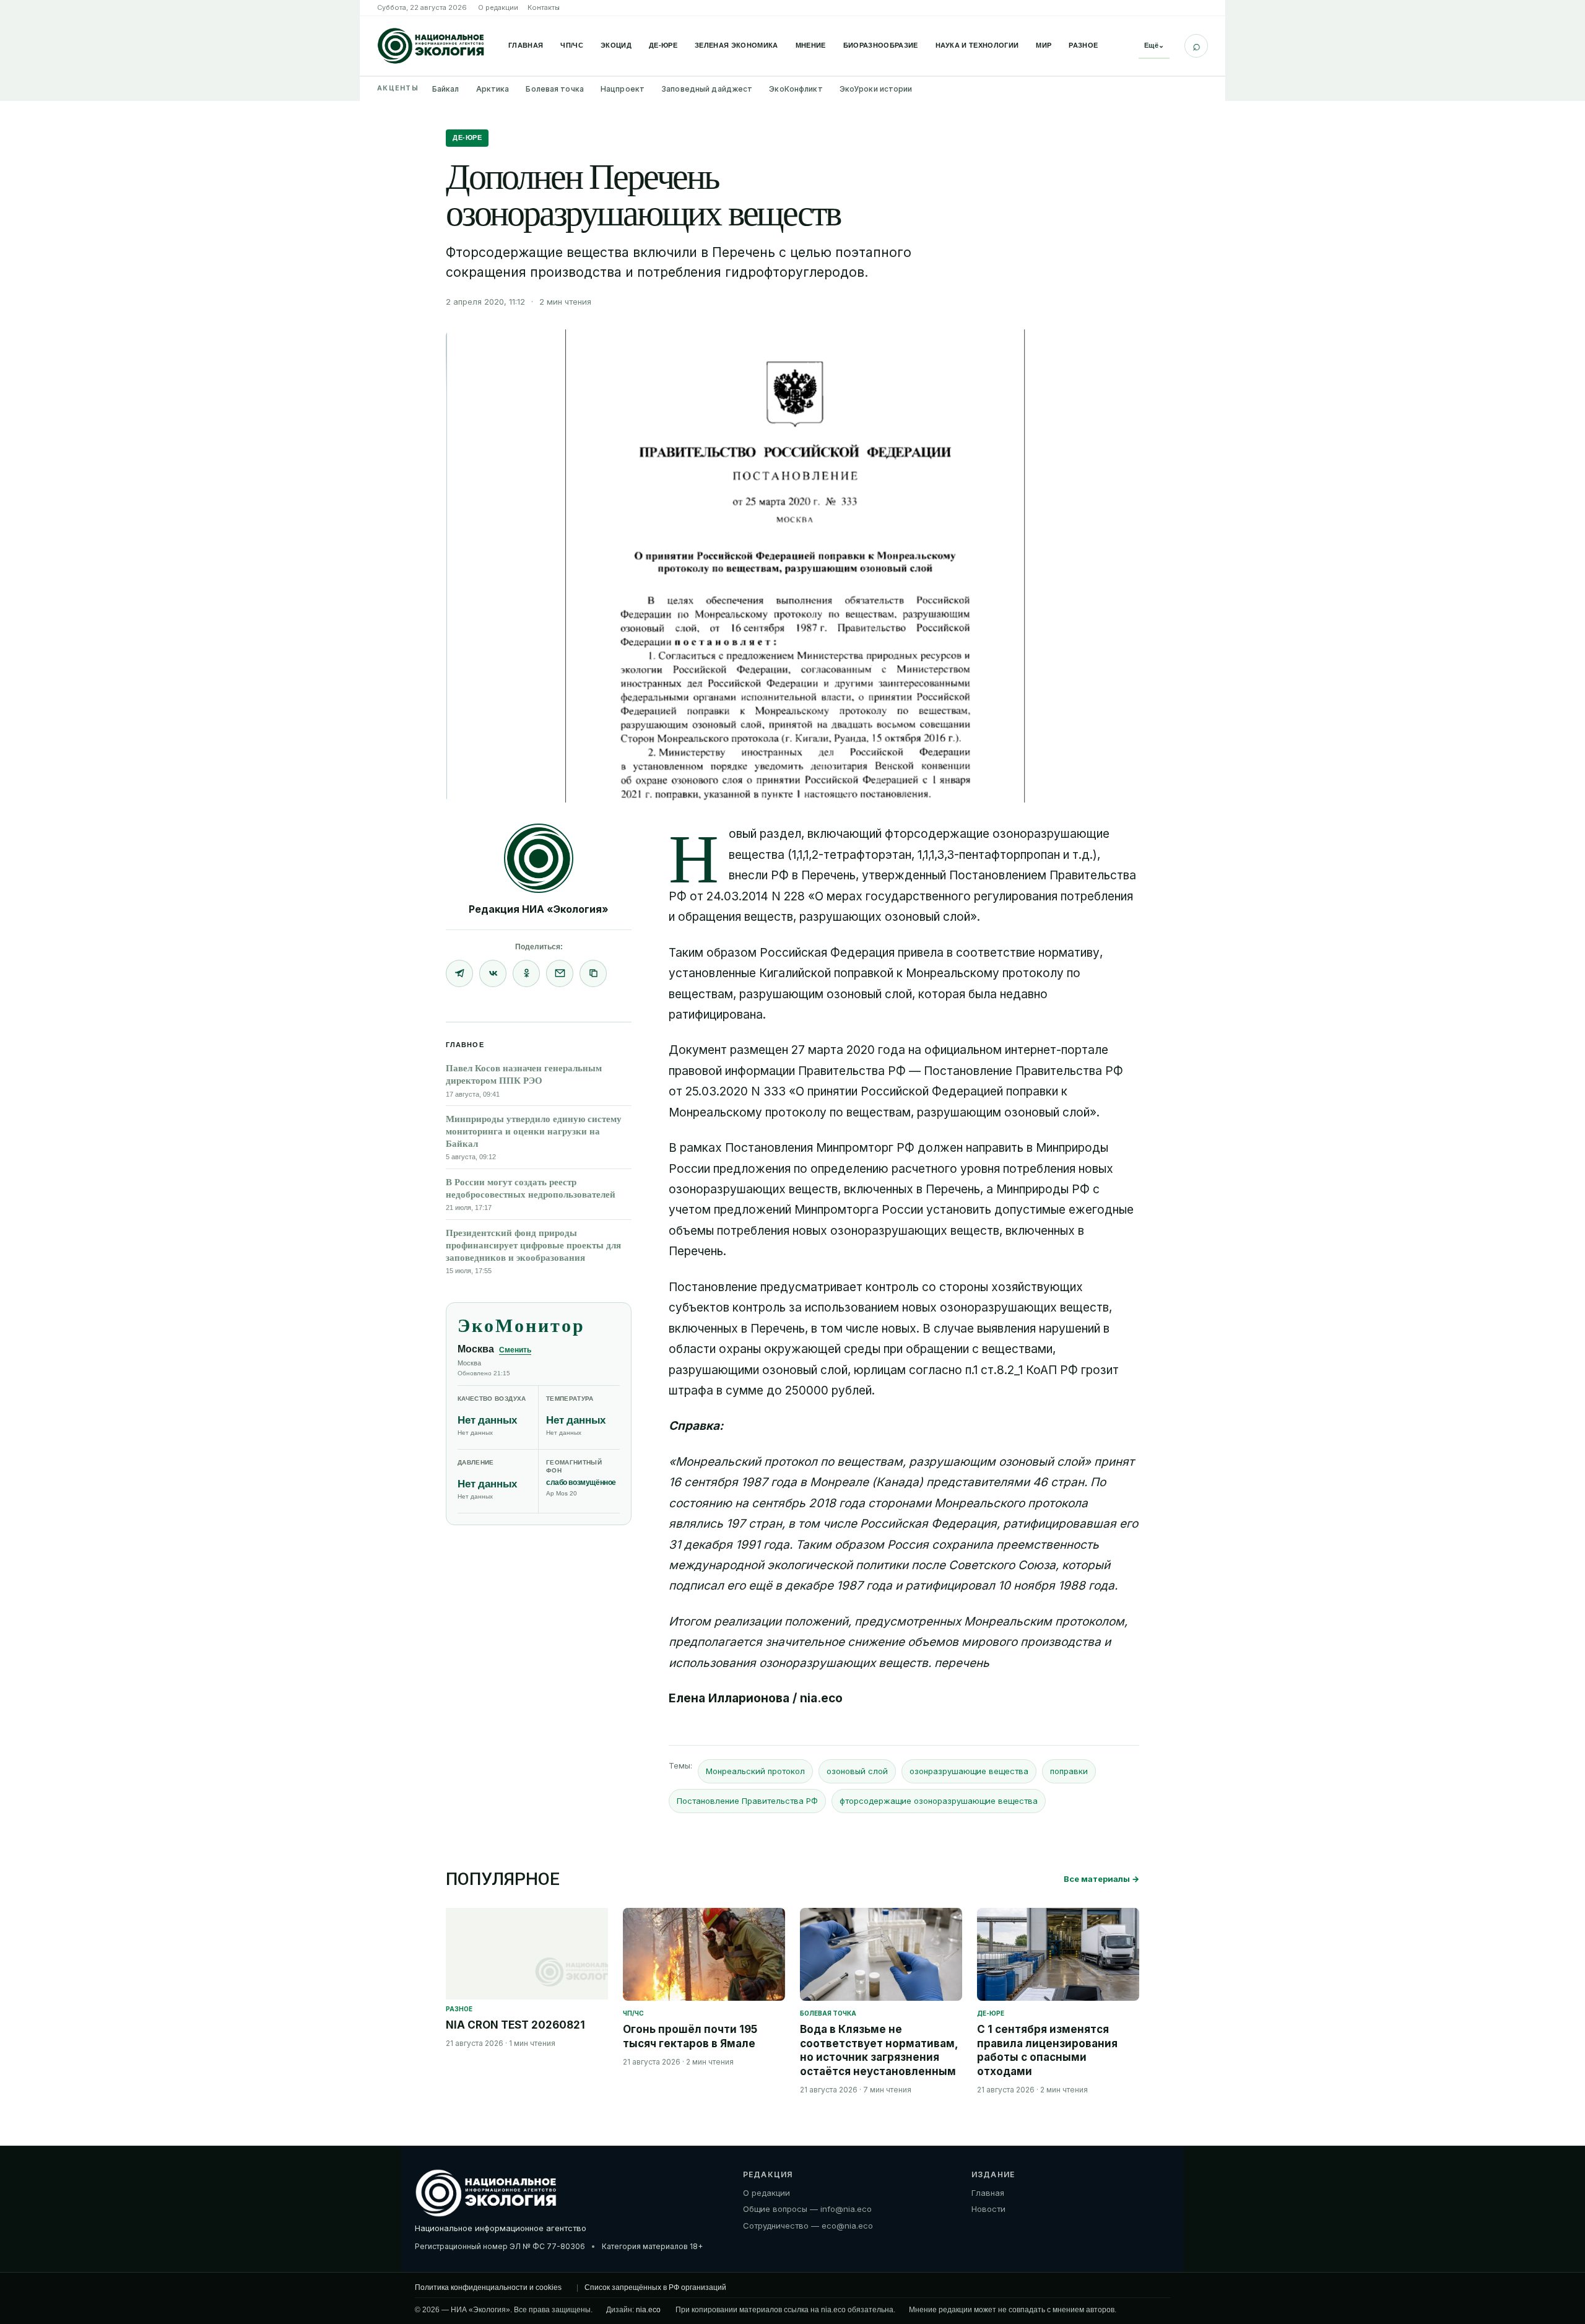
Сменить (515, 1350)
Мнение (811, 45)
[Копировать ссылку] (593, 973)
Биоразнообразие (881, 45)
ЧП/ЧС (572, 45)
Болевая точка (555, 89)
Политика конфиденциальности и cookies (488, 2287)
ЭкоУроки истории (876, 89)
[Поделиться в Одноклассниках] (526, 973)
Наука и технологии (977, 45)
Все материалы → (1101, 1879)
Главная (526, 45)
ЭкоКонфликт (796, 89)
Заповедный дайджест (707, 89)
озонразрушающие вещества (969, 1771)
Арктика (493, 89)
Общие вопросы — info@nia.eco (807, 2209)
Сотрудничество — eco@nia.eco (808, 2226)
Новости (988, 2209)
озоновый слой (857, 1771)
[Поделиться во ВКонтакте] (493, 973)
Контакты (544, 7)
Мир (1044, 45)
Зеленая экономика (736, 45)
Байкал (446, 89)
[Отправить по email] (560, 973)
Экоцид (616, 45)
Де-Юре (663, 45)
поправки (1069, 1771)
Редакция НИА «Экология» (539, 909)
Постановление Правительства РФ (747, 1801)
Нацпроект (623, 89)
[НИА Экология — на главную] (431, 46)
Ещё (1154, 45)
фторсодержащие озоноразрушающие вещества (939, 1801)
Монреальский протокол (755, 1771)
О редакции (498, 7)
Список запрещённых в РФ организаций (655, 2287)
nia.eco (648, 2309)
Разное (1083, 45)
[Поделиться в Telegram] (459, 973)
